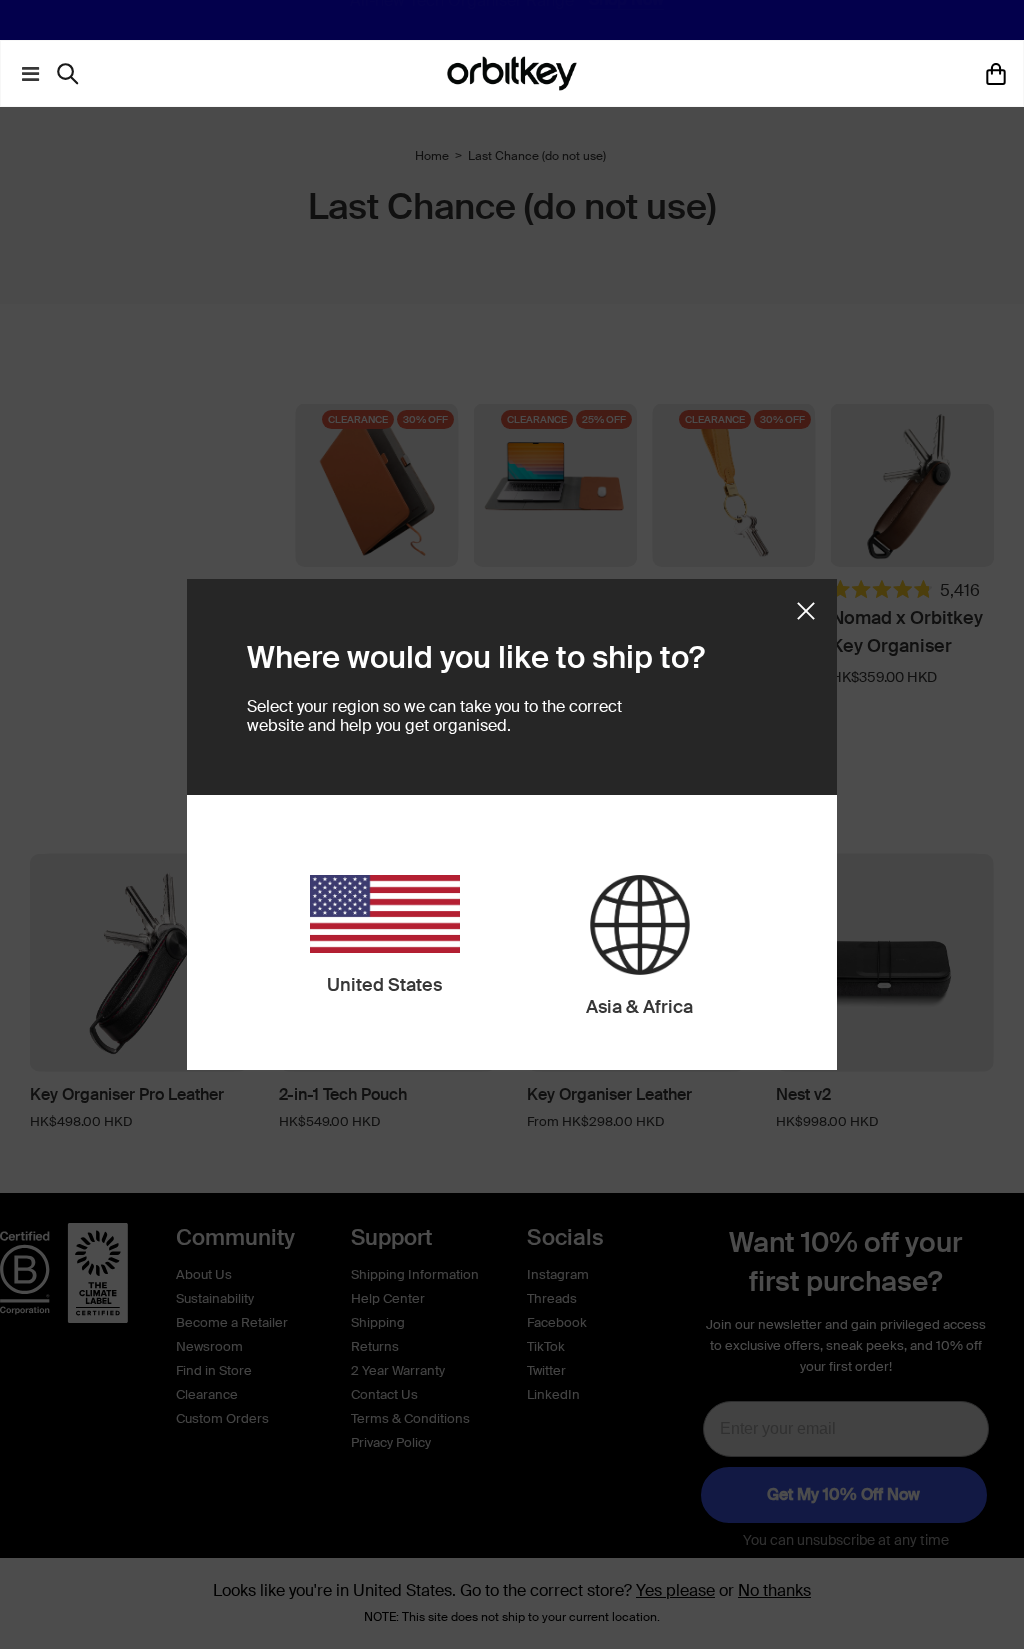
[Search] (72, 74)
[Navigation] (26, 74)
